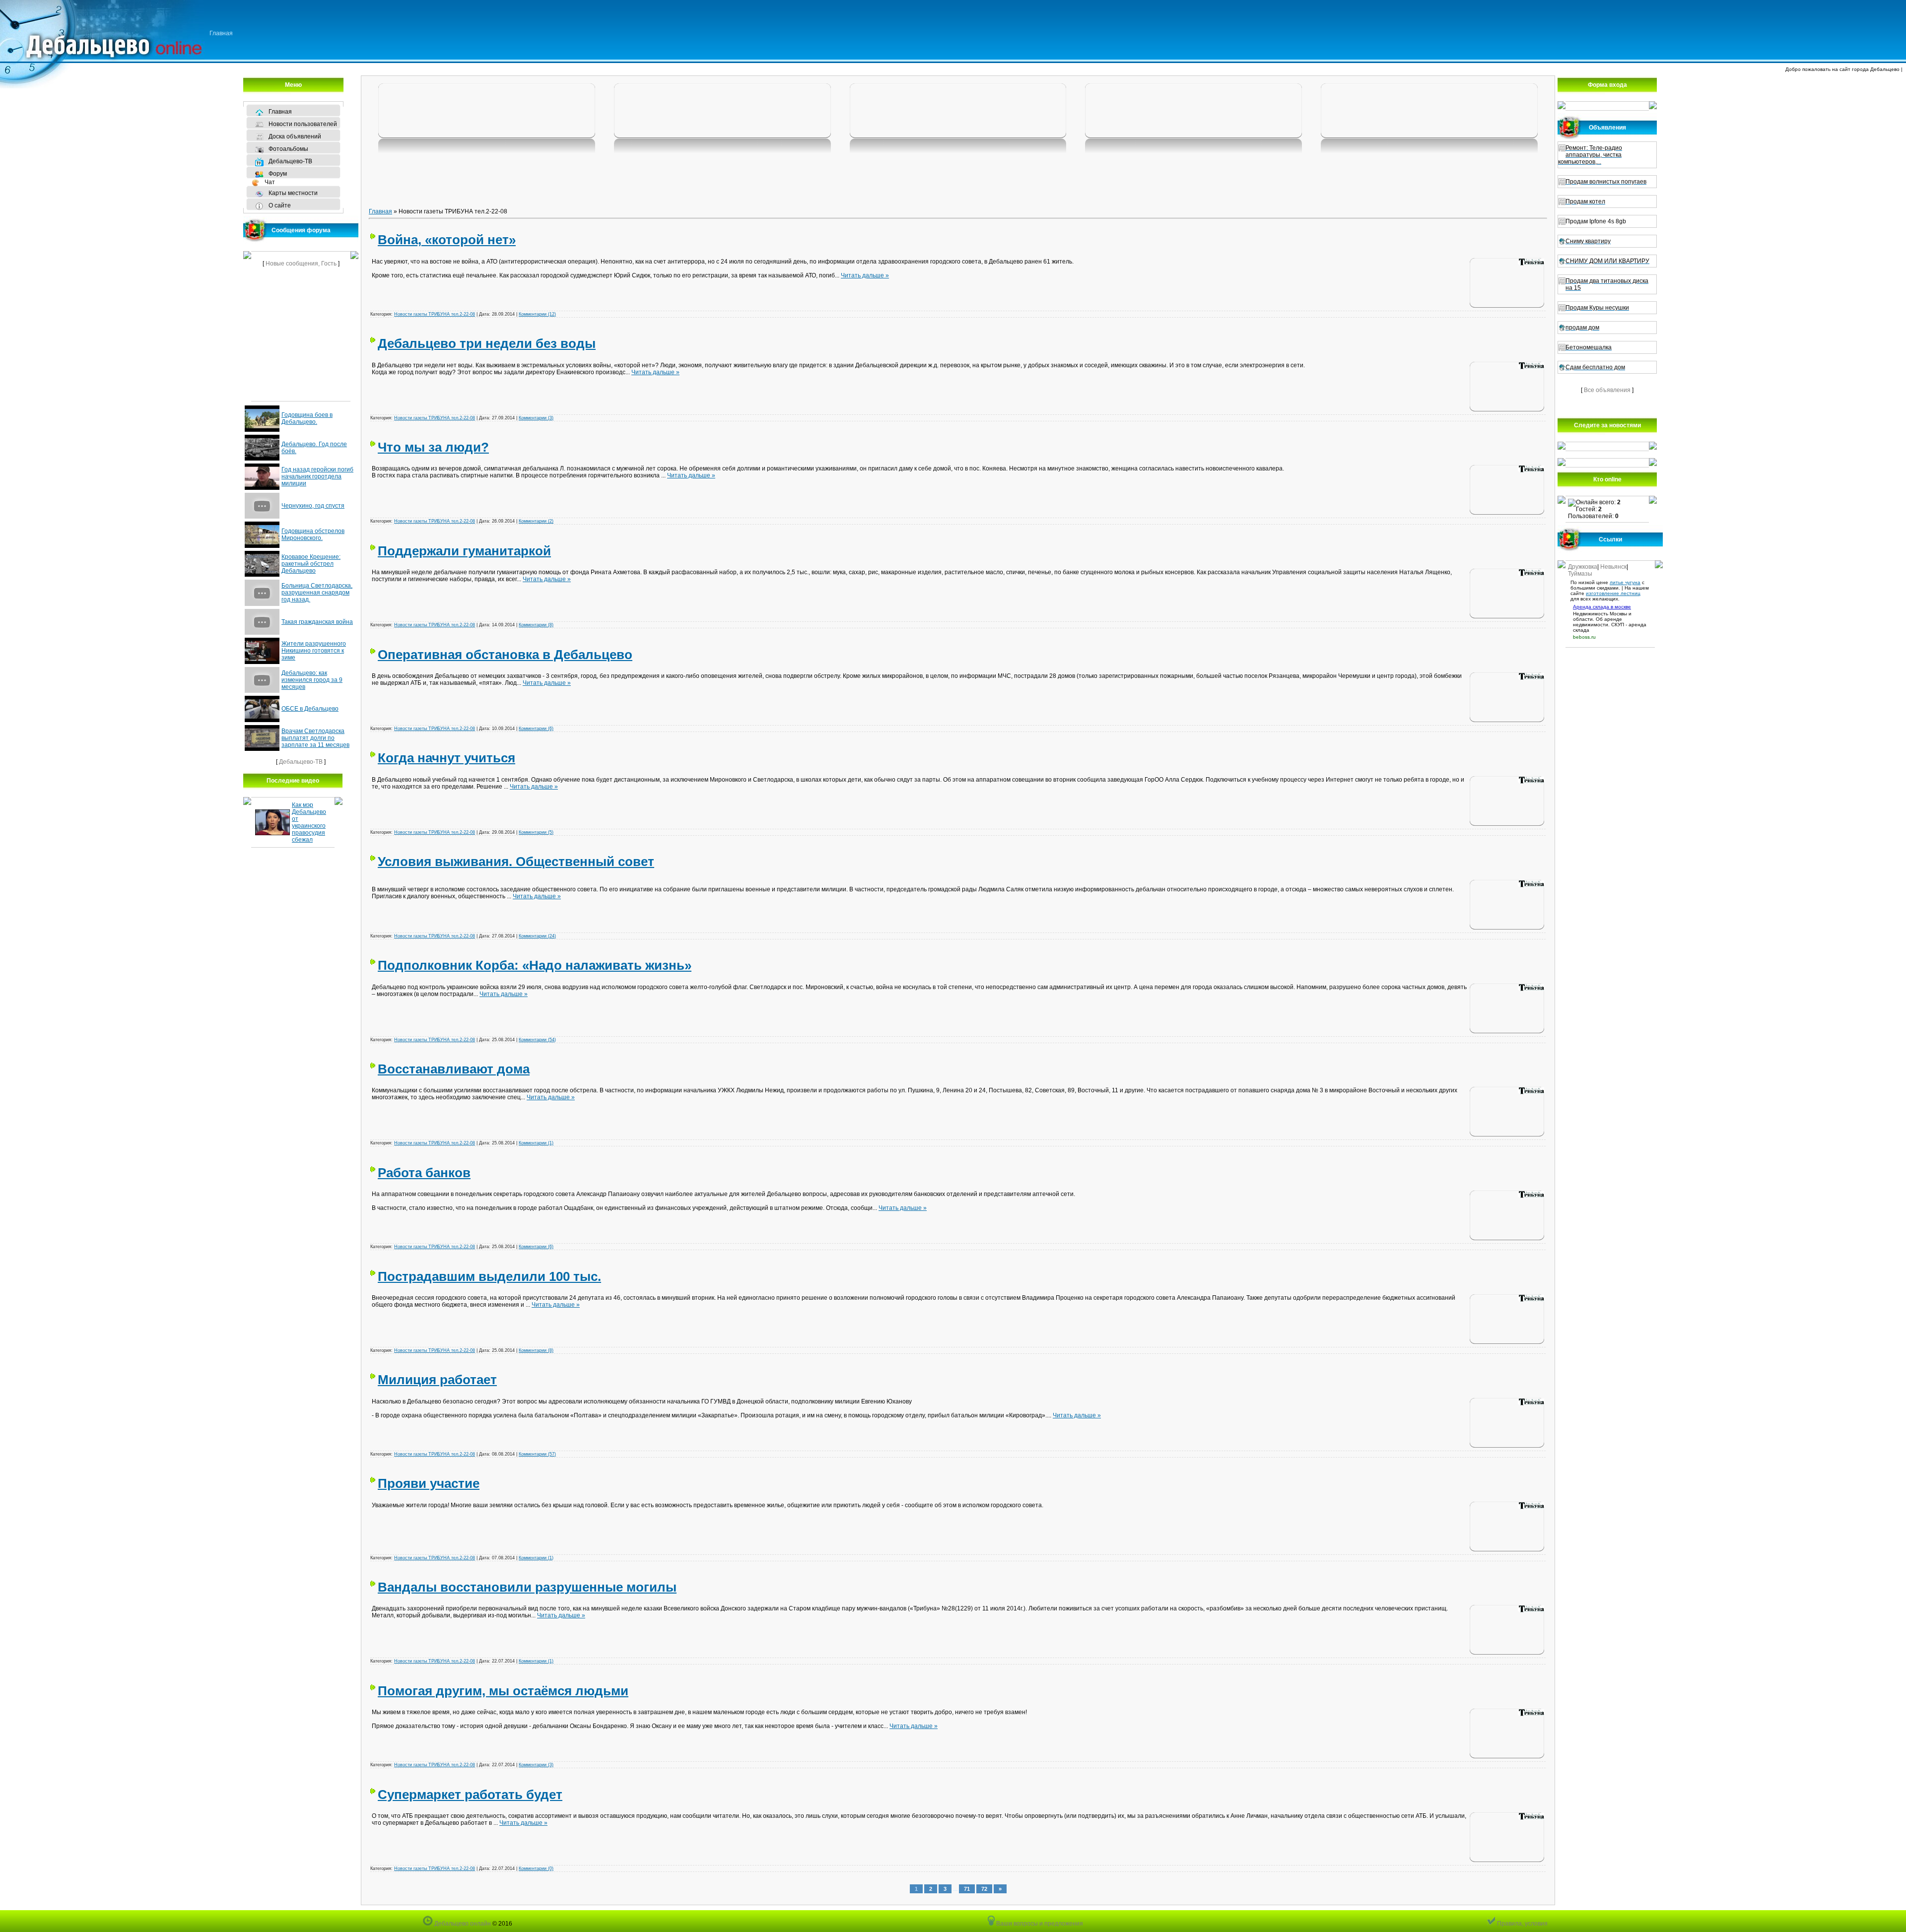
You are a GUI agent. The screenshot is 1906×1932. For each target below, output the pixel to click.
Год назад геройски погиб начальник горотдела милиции (317, 476)
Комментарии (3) (536, 418)
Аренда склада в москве (1602, 607)
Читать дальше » (865, 275)
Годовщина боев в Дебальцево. (307, 418)
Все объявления (1607, 390)
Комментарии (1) (536, 1143)
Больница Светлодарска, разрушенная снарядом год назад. (317, 593)
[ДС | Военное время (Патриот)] (1193, 111)
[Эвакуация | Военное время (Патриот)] (958, 111)
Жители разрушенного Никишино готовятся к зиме (314, 651)
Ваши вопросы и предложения (1039, 1924)
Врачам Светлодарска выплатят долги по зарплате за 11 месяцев (315, 738)
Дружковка (1583, 567)
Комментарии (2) (536, 521)
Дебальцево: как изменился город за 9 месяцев (312, 680)
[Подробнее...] (1507, 284)
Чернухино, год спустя (313, 506)
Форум (278, 174)
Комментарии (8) (536, 625)
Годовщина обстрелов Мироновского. (313, 534)
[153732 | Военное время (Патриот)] (1429, 111)
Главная (221, 33)
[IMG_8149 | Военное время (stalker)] (487, 111)
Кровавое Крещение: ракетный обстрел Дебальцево (311, 564)
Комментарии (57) (537, 1454)
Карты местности (293, 193)
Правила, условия (1522, 1924)
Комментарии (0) (536, 1868)
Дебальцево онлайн (462, 1924)
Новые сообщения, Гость (301, 264)
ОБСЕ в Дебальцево (310, 709)
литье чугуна (1625, 582)
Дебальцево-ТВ (301, 762)
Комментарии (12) (537, 314)
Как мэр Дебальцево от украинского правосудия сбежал (309, 822)
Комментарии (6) (536, 729)
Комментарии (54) (537, 1040)
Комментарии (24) (537, 936)
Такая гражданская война (317, 622)
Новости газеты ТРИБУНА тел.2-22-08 (435, 314)
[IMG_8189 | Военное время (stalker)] (722, 111)
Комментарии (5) (536, 832)
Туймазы (1580, 574)
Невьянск (1613, 567)
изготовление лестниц (1613, 593)
